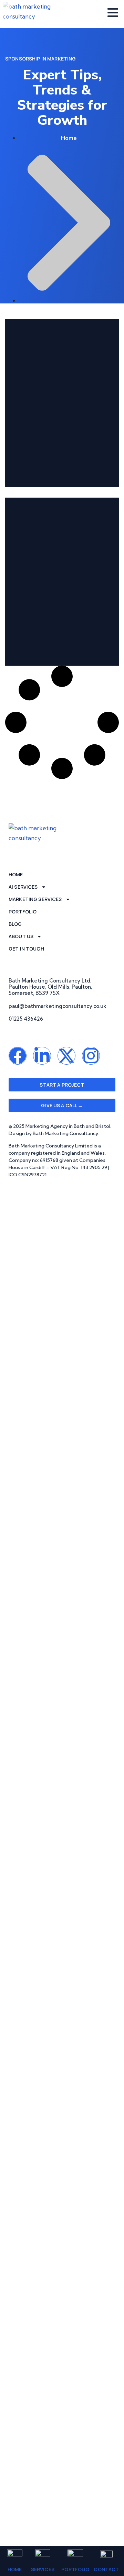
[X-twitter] (66, 1056)
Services (43, 2569)
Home (15, 2569)
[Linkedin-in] (42, 1056)
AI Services (23, 887)
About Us (21, 936)
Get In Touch (26, 949)
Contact (106, 2569)
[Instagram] (91, 1056)
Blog (15, 924)
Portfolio (75, 2569)
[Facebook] (18, 1056)
